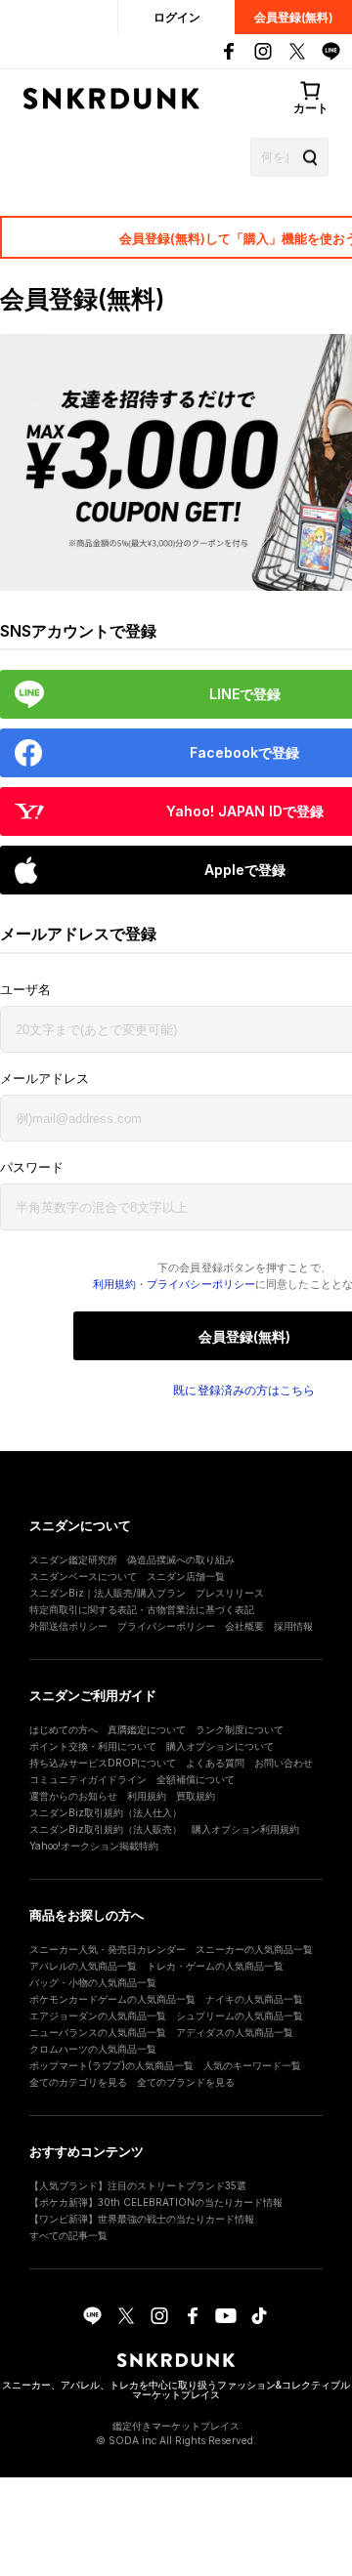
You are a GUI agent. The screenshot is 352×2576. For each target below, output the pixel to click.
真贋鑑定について (147, 1729)
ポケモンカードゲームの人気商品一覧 (112, 1999)
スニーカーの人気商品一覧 (254, 1949)
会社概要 (244, 1626)
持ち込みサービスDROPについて (103, 1763)
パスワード (32, 1167)
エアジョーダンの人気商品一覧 (98, 2015)
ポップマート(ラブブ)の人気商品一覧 (111, 2065)
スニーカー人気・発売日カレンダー (108, 1949)
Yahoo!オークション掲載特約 (94, 1846)
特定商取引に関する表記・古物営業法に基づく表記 (142, 1609)
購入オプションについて (220, 1746)
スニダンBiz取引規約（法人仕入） (106, 1812)
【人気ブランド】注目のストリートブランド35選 (138, 2185)
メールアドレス (44, 1079)
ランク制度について (240, 1729)
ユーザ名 (25, 990)
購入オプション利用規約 (245, 1829)
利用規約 (114, 1284)
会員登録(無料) (294, 17)
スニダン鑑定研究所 (73, 1559)
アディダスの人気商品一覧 (235, 2032)
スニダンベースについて (83, 1576)
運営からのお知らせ (73, 1796)
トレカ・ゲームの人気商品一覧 (215, 1966)
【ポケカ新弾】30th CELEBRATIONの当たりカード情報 (156, 2202)
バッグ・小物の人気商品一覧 (93, 1982)
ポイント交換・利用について (93, 1746)
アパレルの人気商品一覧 (83, 1966)
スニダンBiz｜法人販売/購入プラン (108, 1593)
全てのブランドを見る (186, 2082)
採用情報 (293, 1626)
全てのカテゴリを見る (78, 2082)
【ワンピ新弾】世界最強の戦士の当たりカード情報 (142, 2219)
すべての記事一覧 (68, 2235)
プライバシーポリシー (201, 1284)
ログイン (177, 17)
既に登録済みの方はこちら (244, 1391)
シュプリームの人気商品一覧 (240, 2015)
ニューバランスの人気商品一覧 (98, 2032)
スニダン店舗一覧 (186, 1576)
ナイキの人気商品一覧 (254, 1999)
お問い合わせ (284, 1763)
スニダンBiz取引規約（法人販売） (106, 1829)
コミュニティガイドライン (88, 1779)
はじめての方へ (64, 1729)
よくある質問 (215, 1763)
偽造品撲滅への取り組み (181, 1559)
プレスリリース (230, 1593)
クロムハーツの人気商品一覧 (93, 2049)
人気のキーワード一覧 (252, 2065)
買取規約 (196, 1796)
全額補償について (196, 1779)
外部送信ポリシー (68, 1626)
